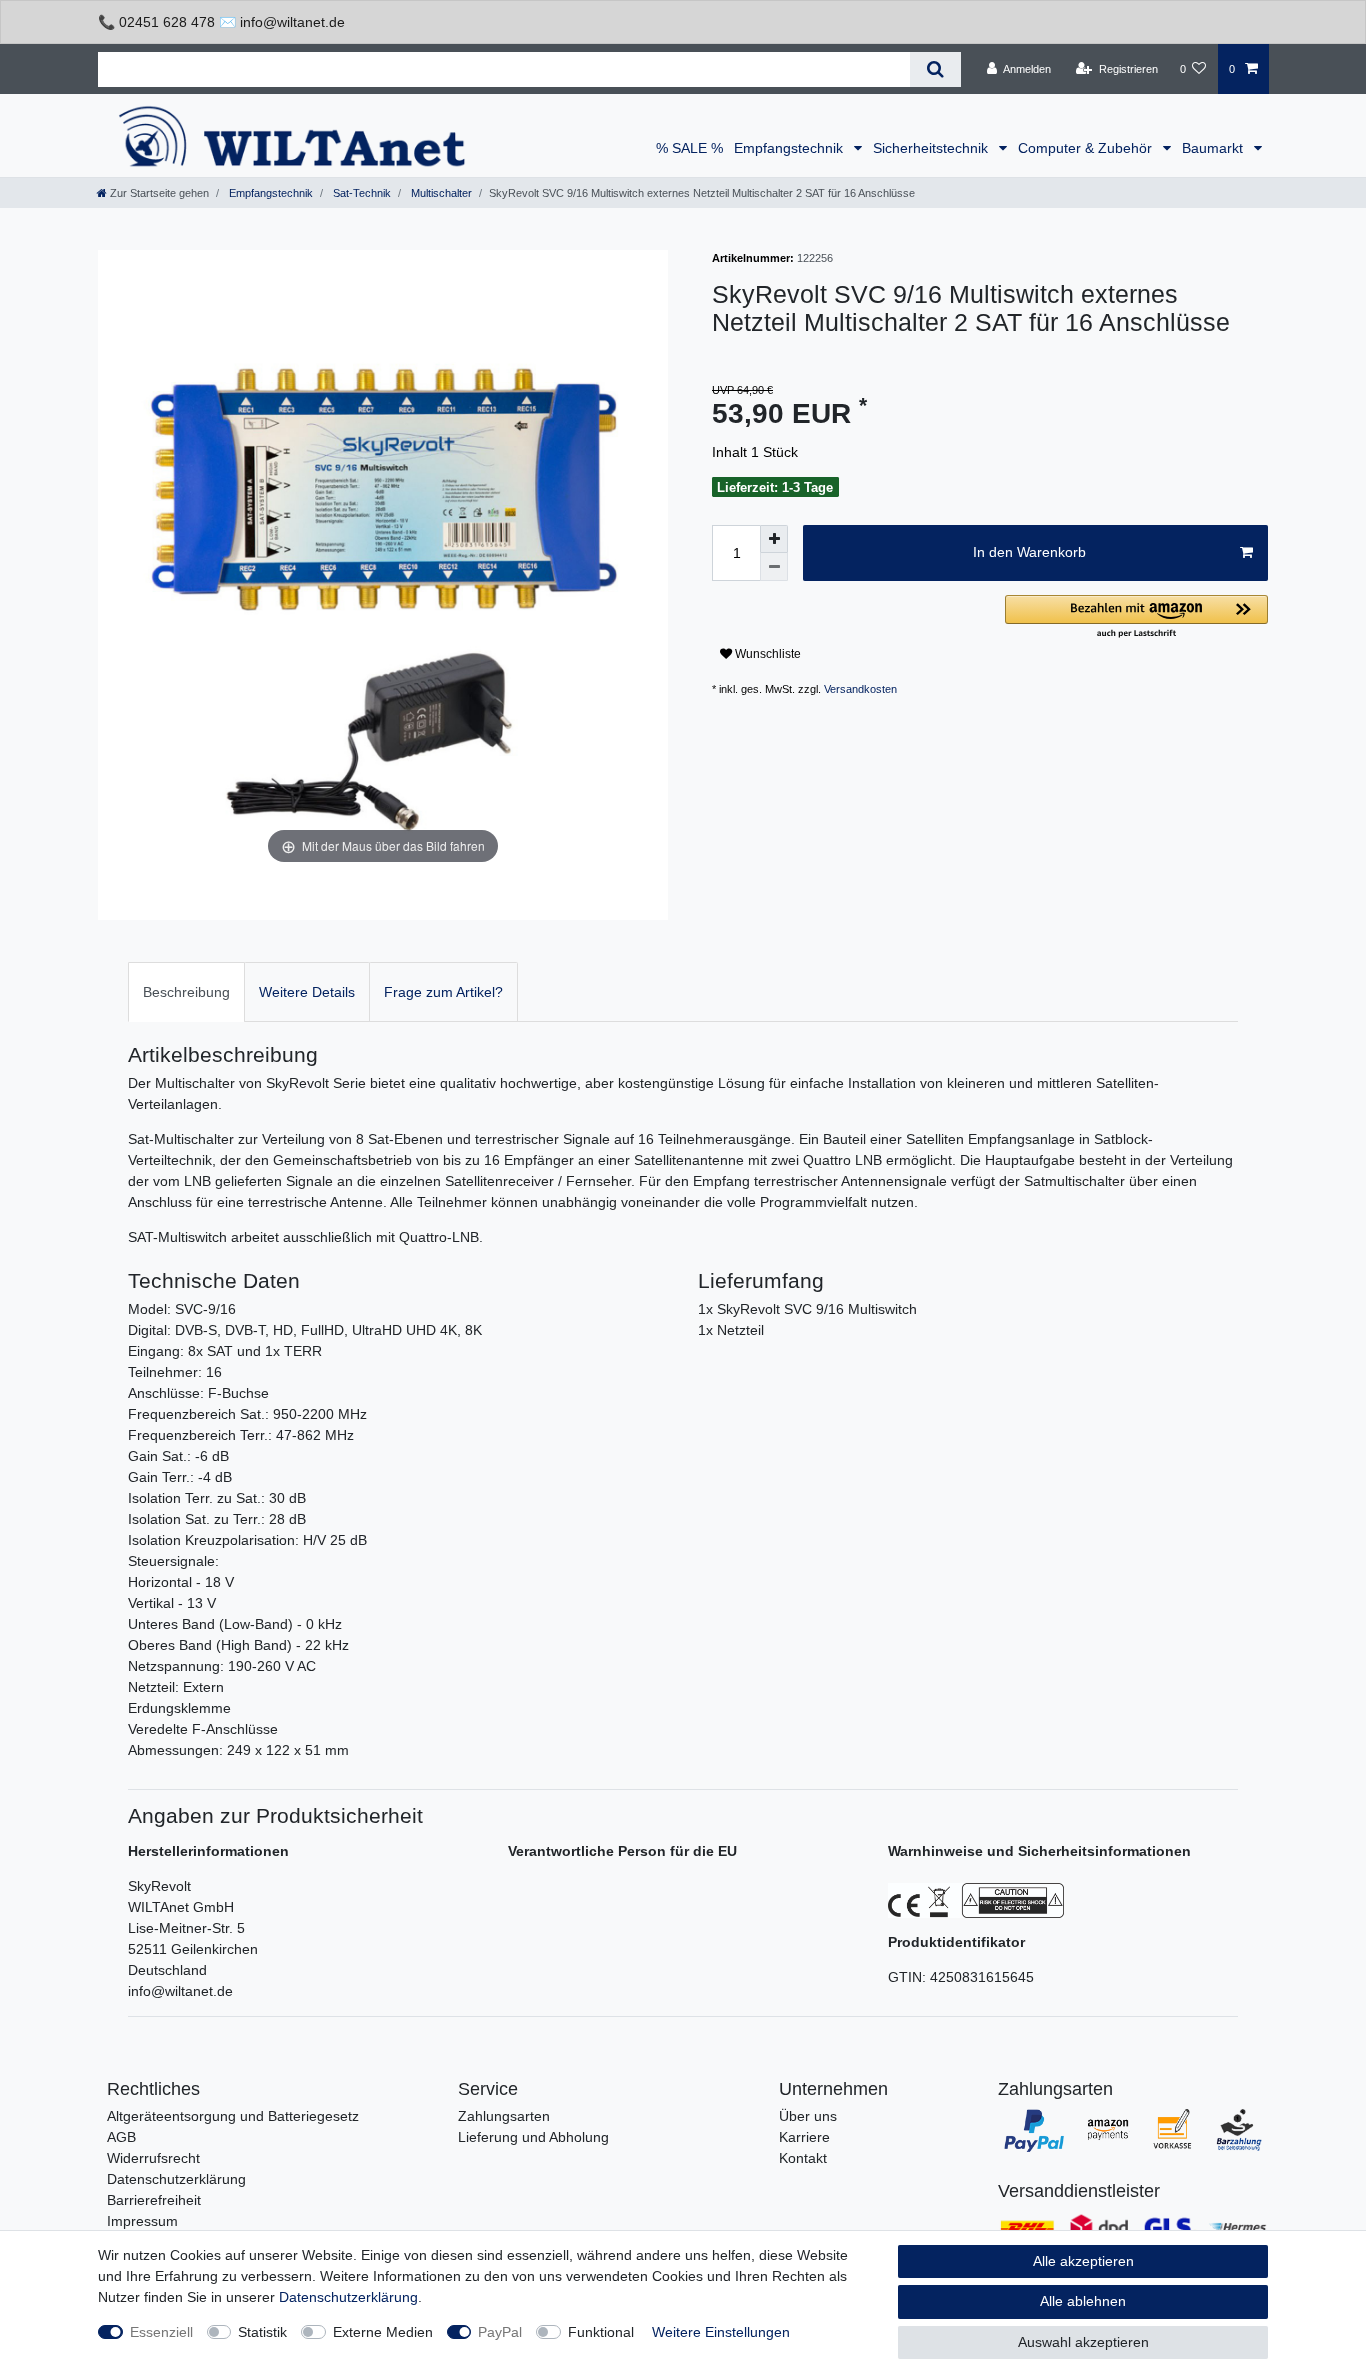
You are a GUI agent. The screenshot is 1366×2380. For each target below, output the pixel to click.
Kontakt (803, 2158)
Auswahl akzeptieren (1083, 2342)
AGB (121, 2137)
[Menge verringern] (774, 567)
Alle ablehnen (1083, 2301)
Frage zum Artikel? (443, 992)
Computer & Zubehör (1087, 148)
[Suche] (935, 69)
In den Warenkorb (1029, 552)
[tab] (186, 991)
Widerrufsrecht (153, 2158)
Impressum (142, 2221)
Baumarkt (1214, 148)
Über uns (808, 2116)
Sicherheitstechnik (932, 148)
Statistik (262, 2332)
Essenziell (161, 2332)
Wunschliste (766, 654)
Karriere (804, 2137)
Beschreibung (186, 992)
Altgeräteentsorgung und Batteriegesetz (233, 2116)
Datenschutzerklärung (176, 2179)
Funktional (601, 2332)
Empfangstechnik (790, 148)
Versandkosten (860, 689)
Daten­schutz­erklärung (348, 2297)
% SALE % (689, 148)
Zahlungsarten (504, 2116)
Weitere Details (307, 992)
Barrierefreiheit (154, 2200)
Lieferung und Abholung (533, 2137)
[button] (1136, 617)
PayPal (500, 2332)
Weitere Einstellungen (721, 2332)
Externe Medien (383, 2332)
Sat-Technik (360, 193)
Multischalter (440, 193)
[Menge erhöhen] (774, 539)
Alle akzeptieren (1083, 2261)
